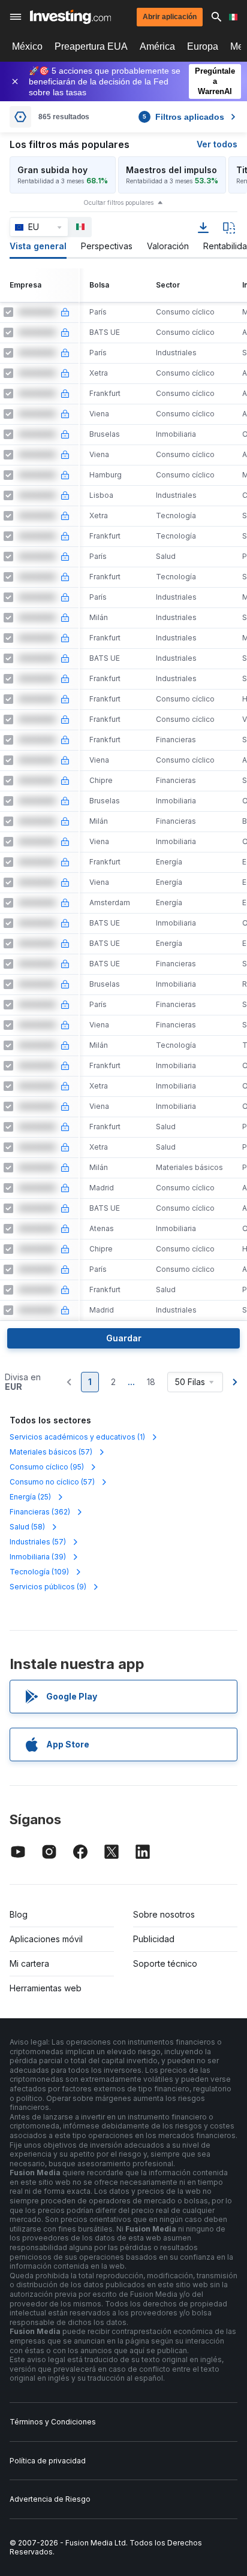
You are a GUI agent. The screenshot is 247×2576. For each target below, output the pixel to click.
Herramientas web (46, 1988)
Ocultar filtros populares (118, 202)
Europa (203, 46)
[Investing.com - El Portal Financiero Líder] (70, 17)
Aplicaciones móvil (46, 1939)
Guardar (124, 1338)
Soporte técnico (165, 1963)
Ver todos (217, 144)
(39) (38, 1557)
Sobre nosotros (164, 1914)
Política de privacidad (48, 2461)
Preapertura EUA (91, 46)
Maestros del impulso (171, 170)
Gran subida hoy (52, 170)
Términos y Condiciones (53, 2422)
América (157, 46)
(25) (30, 1497)
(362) (40, 1512)
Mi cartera (29, 1963)
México (27, 46)
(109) (39, 1572)
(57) (51, 1452)
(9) (48, 1587)
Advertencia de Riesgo (50, 2499)
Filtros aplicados (183, 117)
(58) (27, 1527)
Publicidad (154, 1939)
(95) (47, 1467)
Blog (19, 1914)
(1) (77, 1437)
